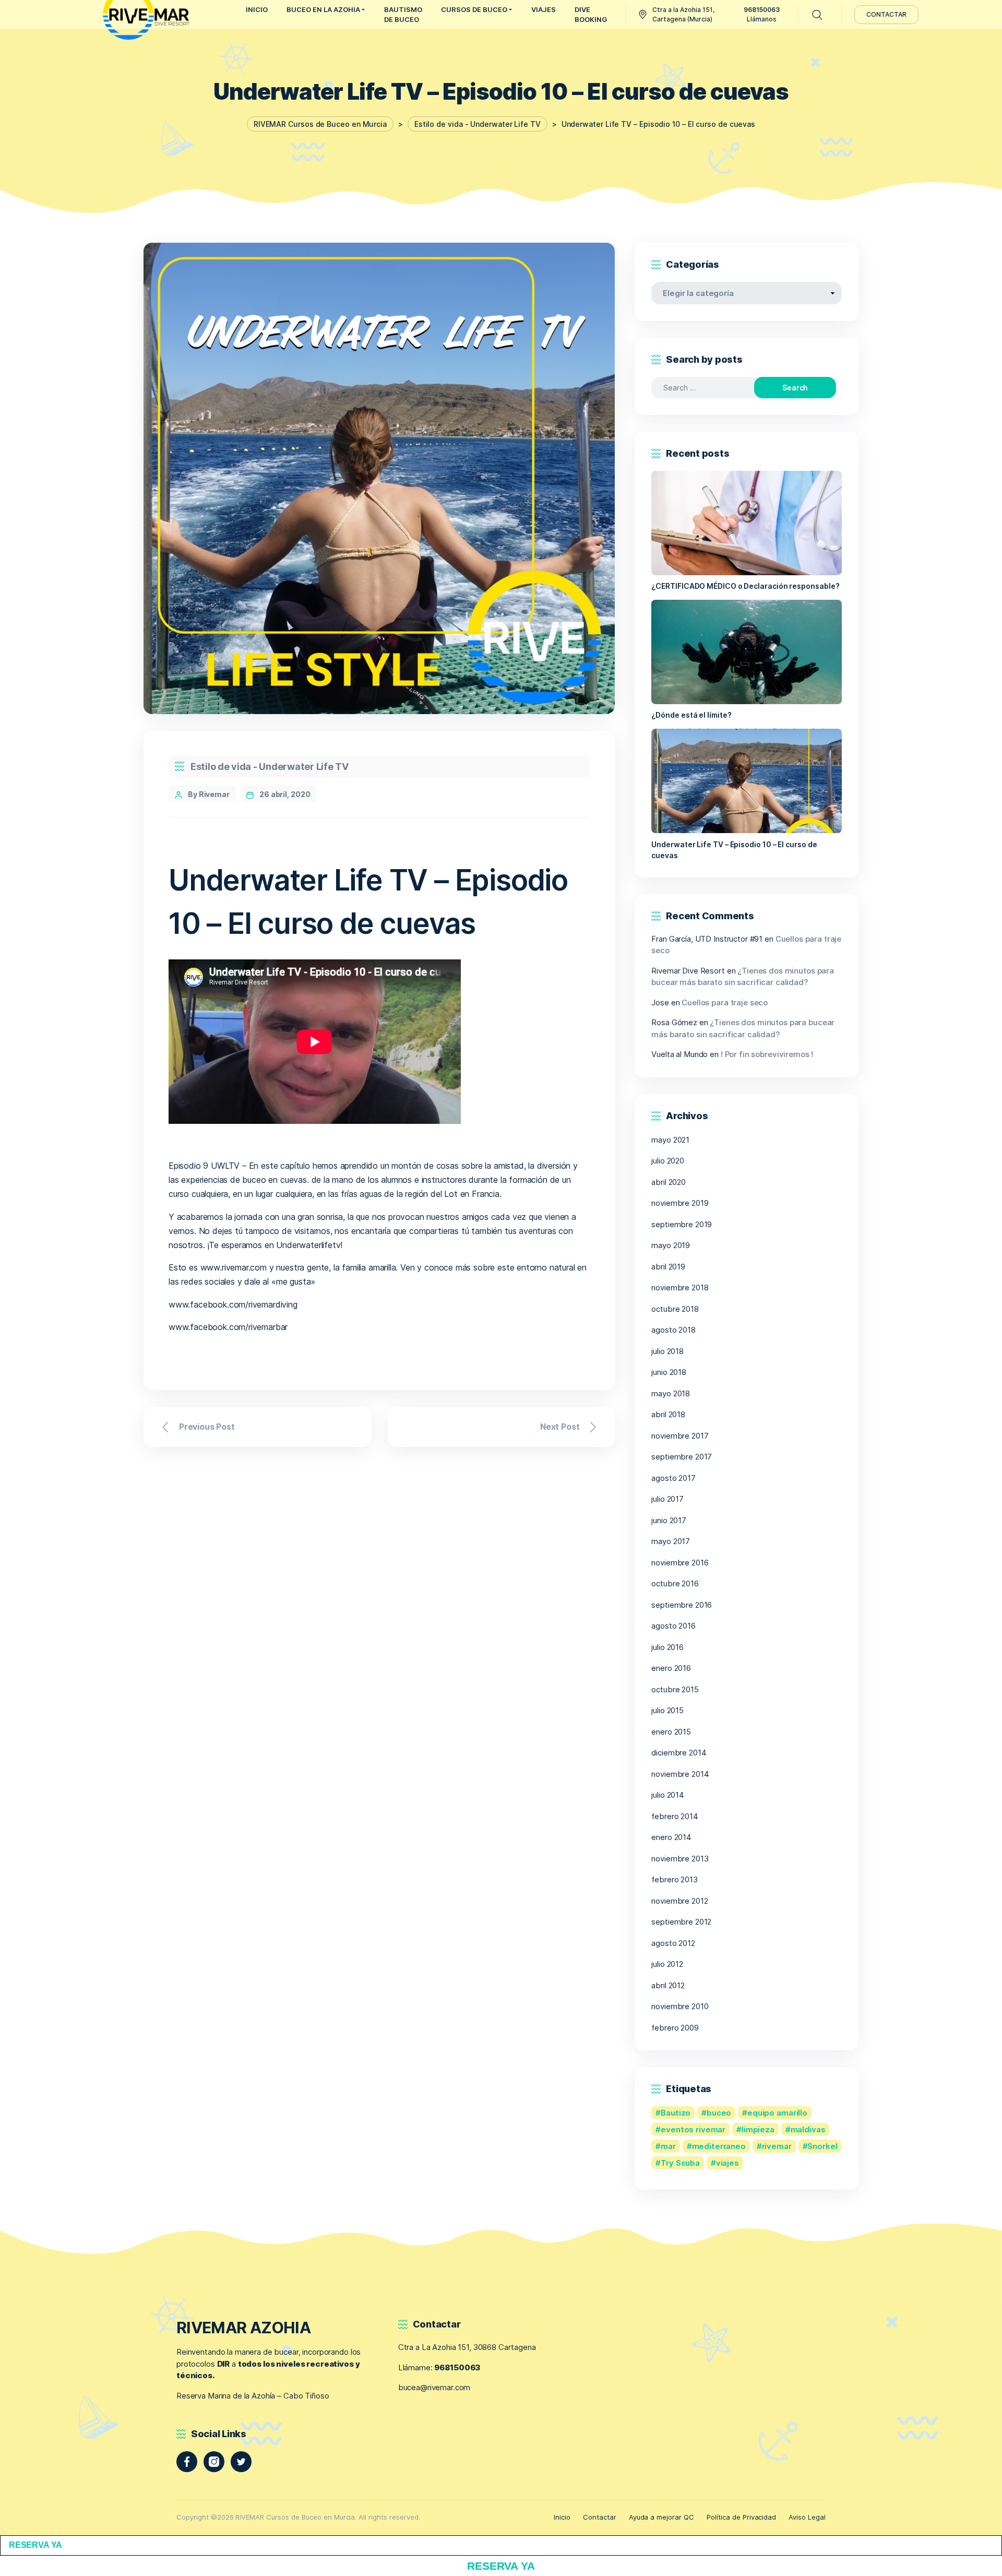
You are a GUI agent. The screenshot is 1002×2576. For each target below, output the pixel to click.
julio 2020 (668, 1161)
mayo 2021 (670, 1140)
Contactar (600, 2517)
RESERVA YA (35, 2545)
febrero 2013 (674, 1879)
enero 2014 (671, 1837)
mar (668, 2146)
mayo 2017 (671, 1541)
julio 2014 (668, 1795)
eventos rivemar (693, 2129)
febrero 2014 (675, 1816)
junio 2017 (669, 1520)
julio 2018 (667, 1351)
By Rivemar (209, 794)
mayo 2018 (671, 1393)
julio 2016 (667, 1647)
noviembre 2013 (680, 1859)
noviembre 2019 (680, 1203)
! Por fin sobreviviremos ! (767, 1054)
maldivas (808, 2129)
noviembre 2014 (680, 1774)
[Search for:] (712, 388)
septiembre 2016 (682, 1605)
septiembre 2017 (682, 1457)
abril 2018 (668, 1414)
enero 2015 (671, 1732)
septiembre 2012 (681, 1922)
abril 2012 (668, 1985)
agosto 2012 (673, 1943)
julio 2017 (667, 1499)
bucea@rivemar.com (434, 2387)
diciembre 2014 (679, 1753)
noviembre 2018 (680, 1287)
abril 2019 (668, 1267)
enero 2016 (671, 1668)
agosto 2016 (673, 1626)
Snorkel (822, 2146)
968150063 (457, 2367)
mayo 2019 (671, 1245)
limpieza (758, 2129)
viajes (727, 2163)
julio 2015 (667, 1710)
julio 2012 (667, 1964)
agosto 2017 (673, 1478)
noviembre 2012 (679, 1901)
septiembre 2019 (682, 1224)
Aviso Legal (807, 2517)
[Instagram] (214, 2462)
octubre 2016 (675, 1583)
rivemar (777, 2146)
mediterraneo (719, 2146)
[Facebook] (187, 2462)
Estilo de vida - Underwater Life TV (270, 767)
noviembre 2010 (680, 2006)
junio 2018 (669, 1372)
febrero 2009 (675, 2028)
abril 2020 (669, 1182)
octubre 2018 (675, 1309)
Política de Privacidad (741, 2517)
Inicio (562, 2517)
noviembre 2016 (680, 1563)
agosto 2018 (673, 1330)
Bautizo (676, 2113)
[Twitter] (241, 2462)
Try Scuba (680, 2163)
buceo (719, 2113)
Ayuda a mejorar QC (661, 2517)
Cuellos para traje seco (725, 1002)
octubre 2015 (675, 1689)
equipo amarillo (777, 2113)
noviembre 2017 (680, 1436)
